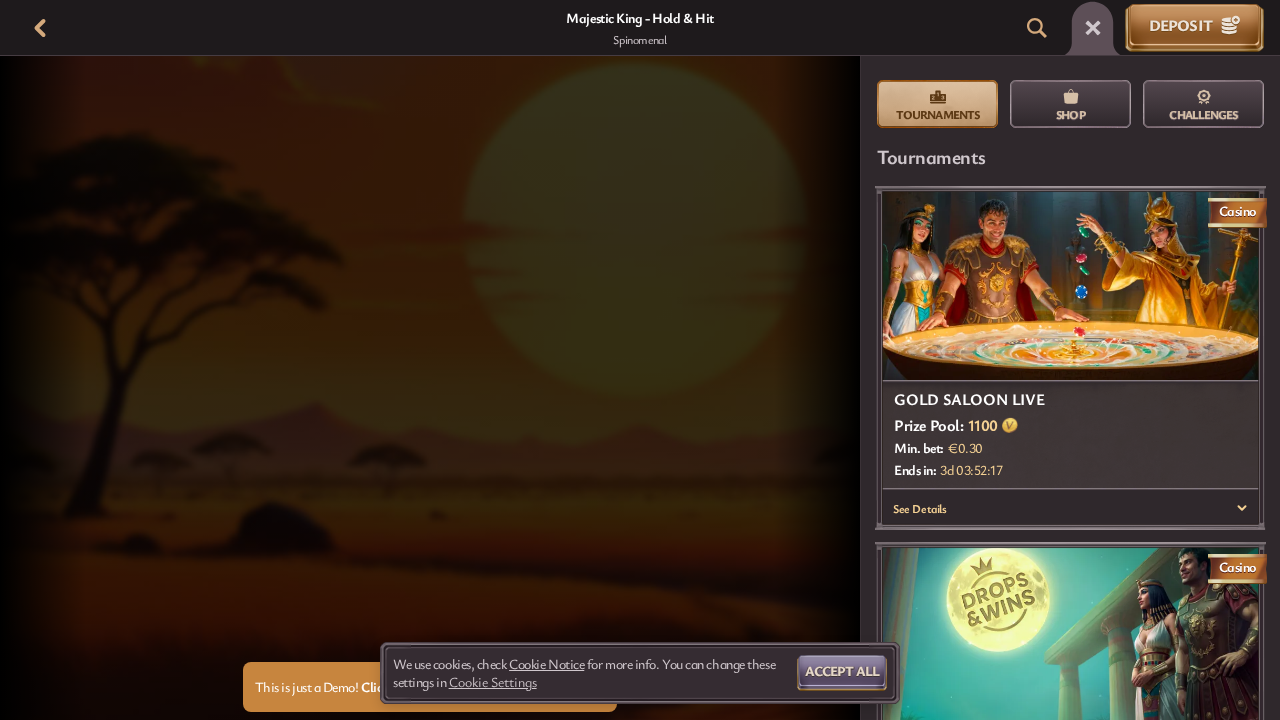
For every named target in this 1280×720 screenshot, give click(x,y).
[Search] (1037, 28)
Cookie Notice (546, 664)
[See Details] (1242, 508)
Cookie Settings (493, 682)
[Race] (1093, 28)
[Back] (40, 28)
